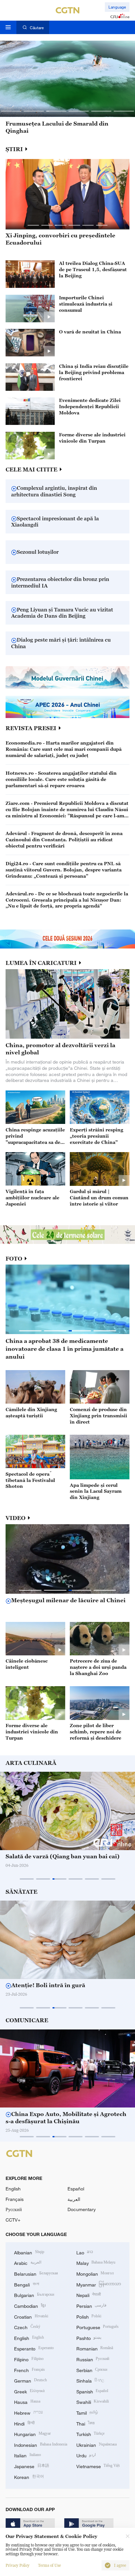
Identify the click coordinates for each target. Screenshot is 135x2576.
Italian (28, 2455)
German (30, 2380)
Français (15, 2199)
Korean (29, 2476)
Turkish (91, 2434)
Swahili (93, 2401)
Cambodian (30, 2305)
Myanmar (99, 2284)
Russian (93, 2359)
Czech (27, 2327)
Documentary (82, 2209)
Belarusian (36, 2273)
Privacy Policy (18, 2566)
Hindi (24, 2423)
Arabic (28, 2262)
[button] (11, 111)
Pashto (89, 2337)
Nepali (89, 2295)
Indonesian (41, 2444)
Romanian (95, 2348)
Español (76, 2189)
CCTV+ (13, 2220)
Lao (85, 2252)
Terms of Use (49, 2566)
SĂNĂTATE (21, 1892)
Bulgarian (34, 2295)
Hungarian (32, 2434)
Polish (89, 2316)
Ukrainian (97, 2444)
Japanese (32, 2466)
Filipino (29, 2359)
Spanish (92, 2391)
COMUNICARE (27, 2020)
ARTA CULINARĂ (31, 1763)
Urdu (86, 2455)
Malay (96, 2262)
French (29, 2370)
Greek (29, 2391)
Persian (92, 2305)
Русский (14, 2209)
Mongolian (95, 2273)
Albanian (29, 2252)
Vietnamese (98, 2466)
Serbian (92, 2370)
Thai (86, 2423)
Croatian (31, 2316)
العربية (74, 2199)
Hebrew (29, 2412)
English (13, 2189)
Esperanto (34, 2348)
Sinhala (90, 2380)
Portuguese (98, 2327)
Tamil (87, 2412)
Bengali (27, 2284)
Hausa (27, 2401)
